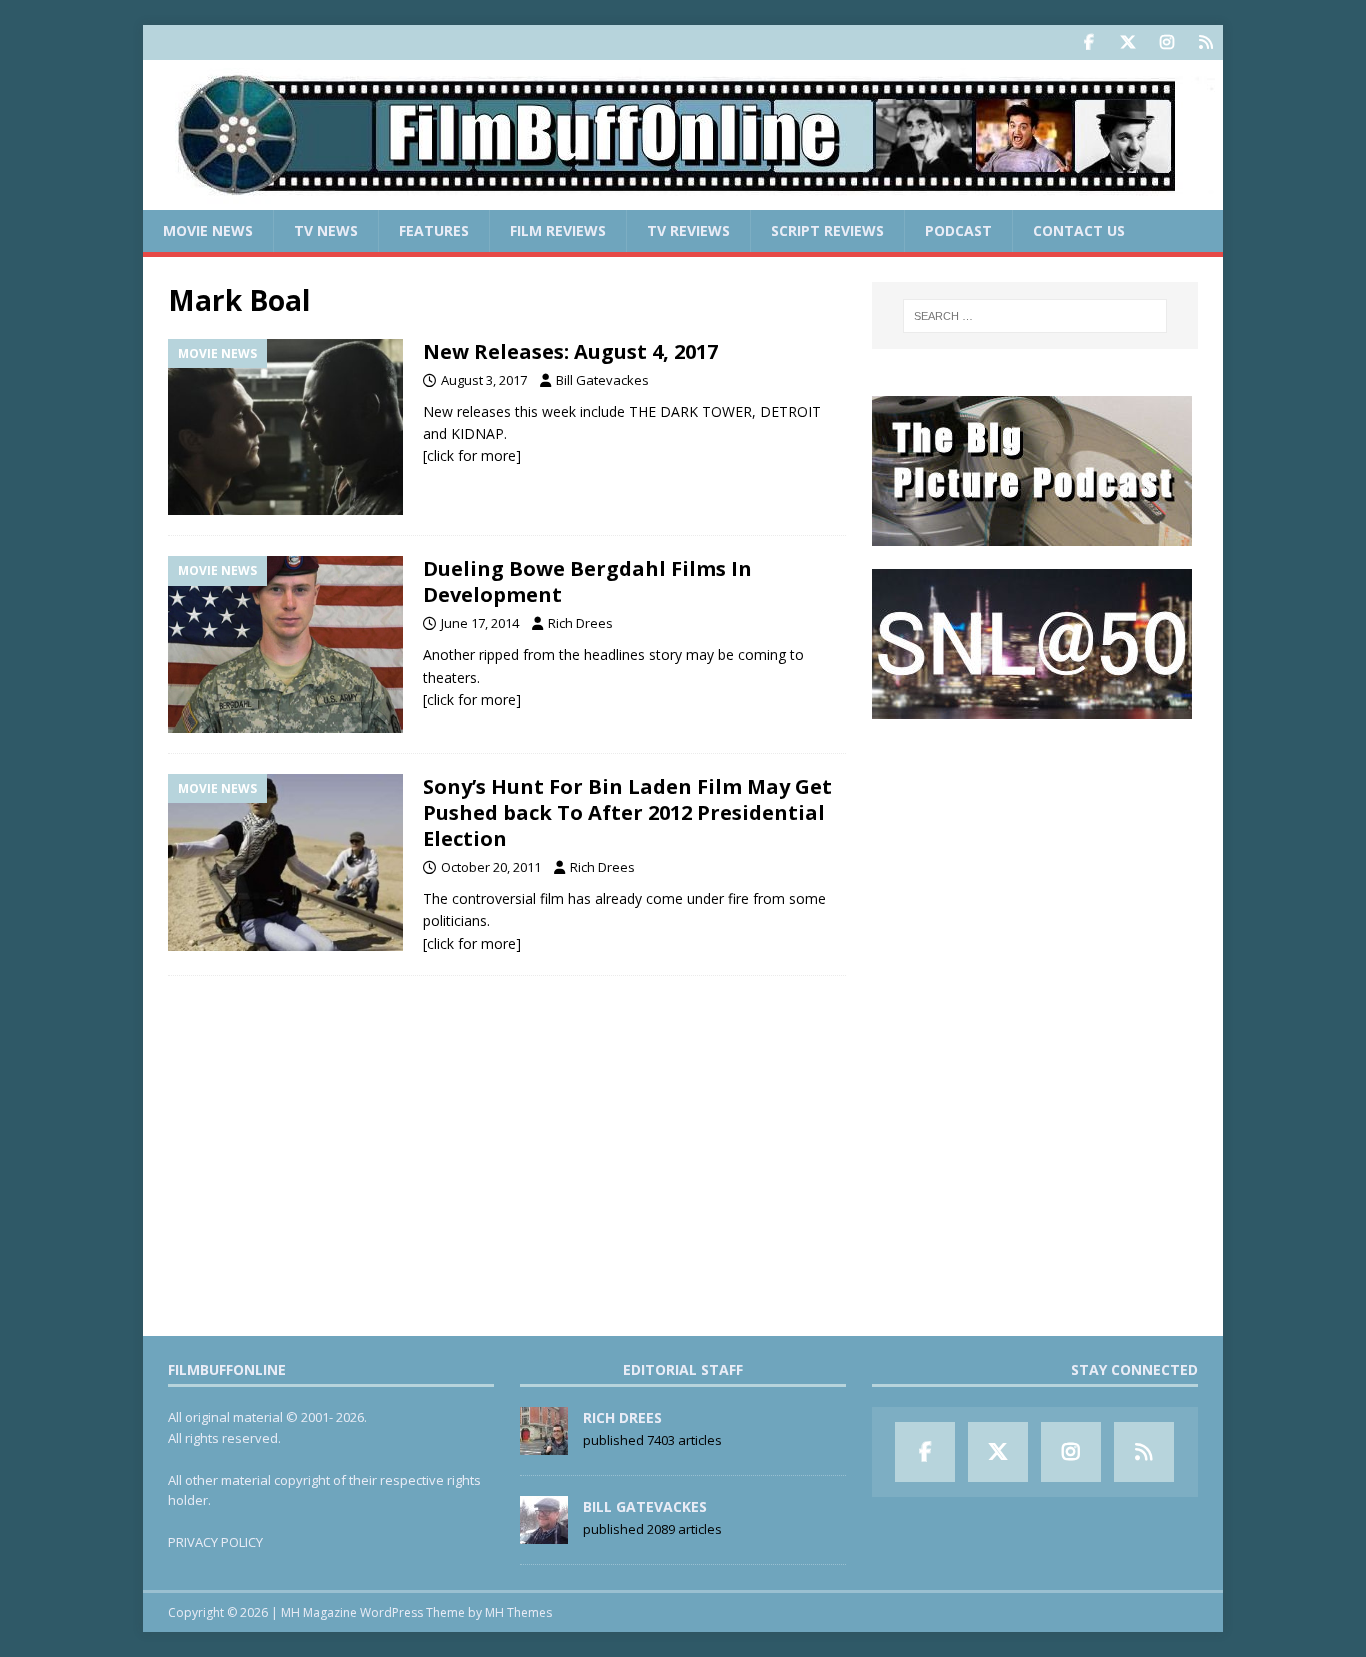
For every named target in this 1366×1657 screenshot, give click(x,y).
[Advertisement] (1035, 866)
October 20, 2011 (491, 867)
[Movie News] (285, 427)
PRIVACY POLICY (215, 1542)
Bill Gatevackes (602, 380)
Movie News (208, 230)
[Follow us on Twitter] (1127, 42)
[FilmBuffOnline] (683, 198)
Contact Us (1079, 230)
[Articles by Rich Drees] (544, 1444)
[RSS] (1205, 42)
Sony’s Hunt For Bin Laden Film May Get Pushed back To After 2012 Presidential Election (627, 812)
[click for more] (472, 455)
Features (434, 230)
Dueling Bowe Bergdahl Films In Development (587, 581)
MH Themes (518, 1612)
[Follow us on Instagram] (1166, 42)
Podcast (958, 230)
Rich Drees (580, 623)
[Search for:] (1035, 316)
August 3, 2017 (484, 380)
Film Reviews (558, 230)
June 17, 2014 (480, 623)
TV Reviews (688, 230)
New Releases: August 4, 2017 (570, 351)
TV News (326, 230)
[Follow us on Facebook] (1088, 42)
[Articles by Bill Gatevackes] (544, 1533)
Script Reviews (827, 230)
